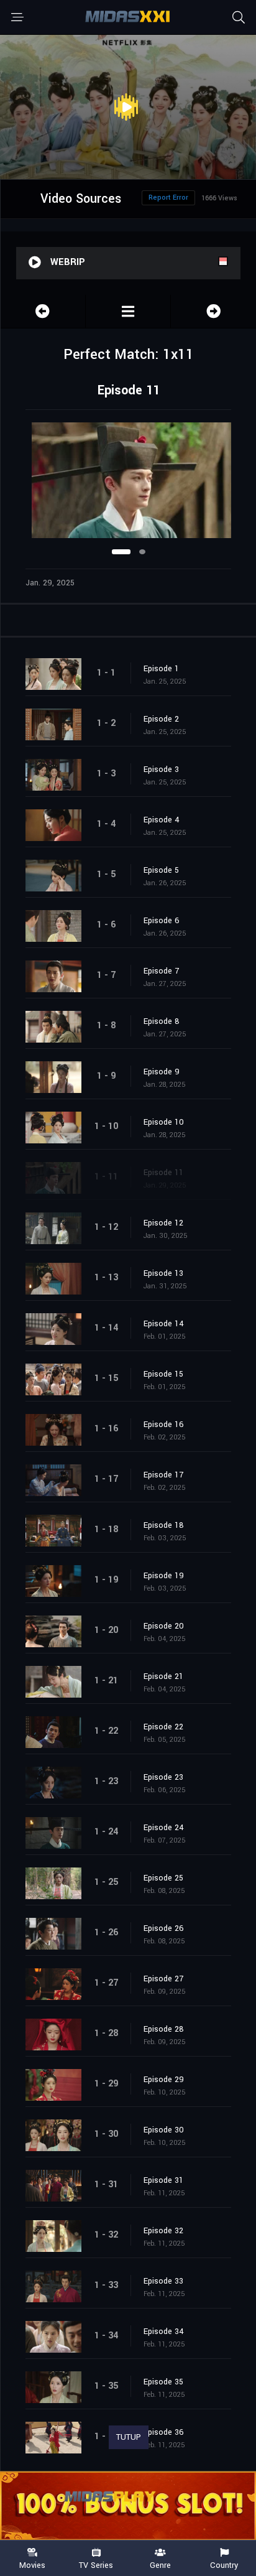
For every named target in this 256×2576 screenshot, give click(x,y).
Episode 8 (162, 1021)
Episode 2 (161, 719)
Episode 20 (164, 1626)
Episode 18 (164, 1525)
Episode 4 (162, 820)
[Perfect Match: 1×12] (213, 311)
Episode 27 (163, 1979)
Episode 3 (161, 770)
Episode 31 (163, 2180)
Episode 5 (161, 870)
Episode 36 (164, 2432)
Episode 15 (163, 1374)
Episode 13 (163, 1273)
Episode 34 (164, 2332)
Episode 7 (161, 971)
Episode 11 (163, 1173)
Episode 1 (161, 669)
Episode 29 (164, 2080)
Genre (160, 2565)
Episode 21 (163, 1676)
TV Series (96, 2565)
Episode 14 (164, 1324)
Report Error (168, 198)
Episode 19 (164, 1576)
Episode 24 (164, 1828)
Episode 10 (164, 1122)
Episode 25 (163, 1878)
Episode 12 (163, 1223)
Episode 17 (163, 1475)
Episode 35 (163, 2382)
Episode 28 (164, 2029)
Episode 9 (162, 1072)
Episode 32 (163, 2231)
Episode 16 (164, 1425)
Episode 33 (163, 2281)
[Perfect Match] (128, 311)
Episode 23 (163, 1777)
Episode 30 (164, 2130)
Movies (32, 2565)
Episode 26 (164, 1928)
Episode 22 (163, 1727)
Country (224, 2565)
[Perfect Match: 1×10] (43, 311)
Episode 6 (162, 921)
